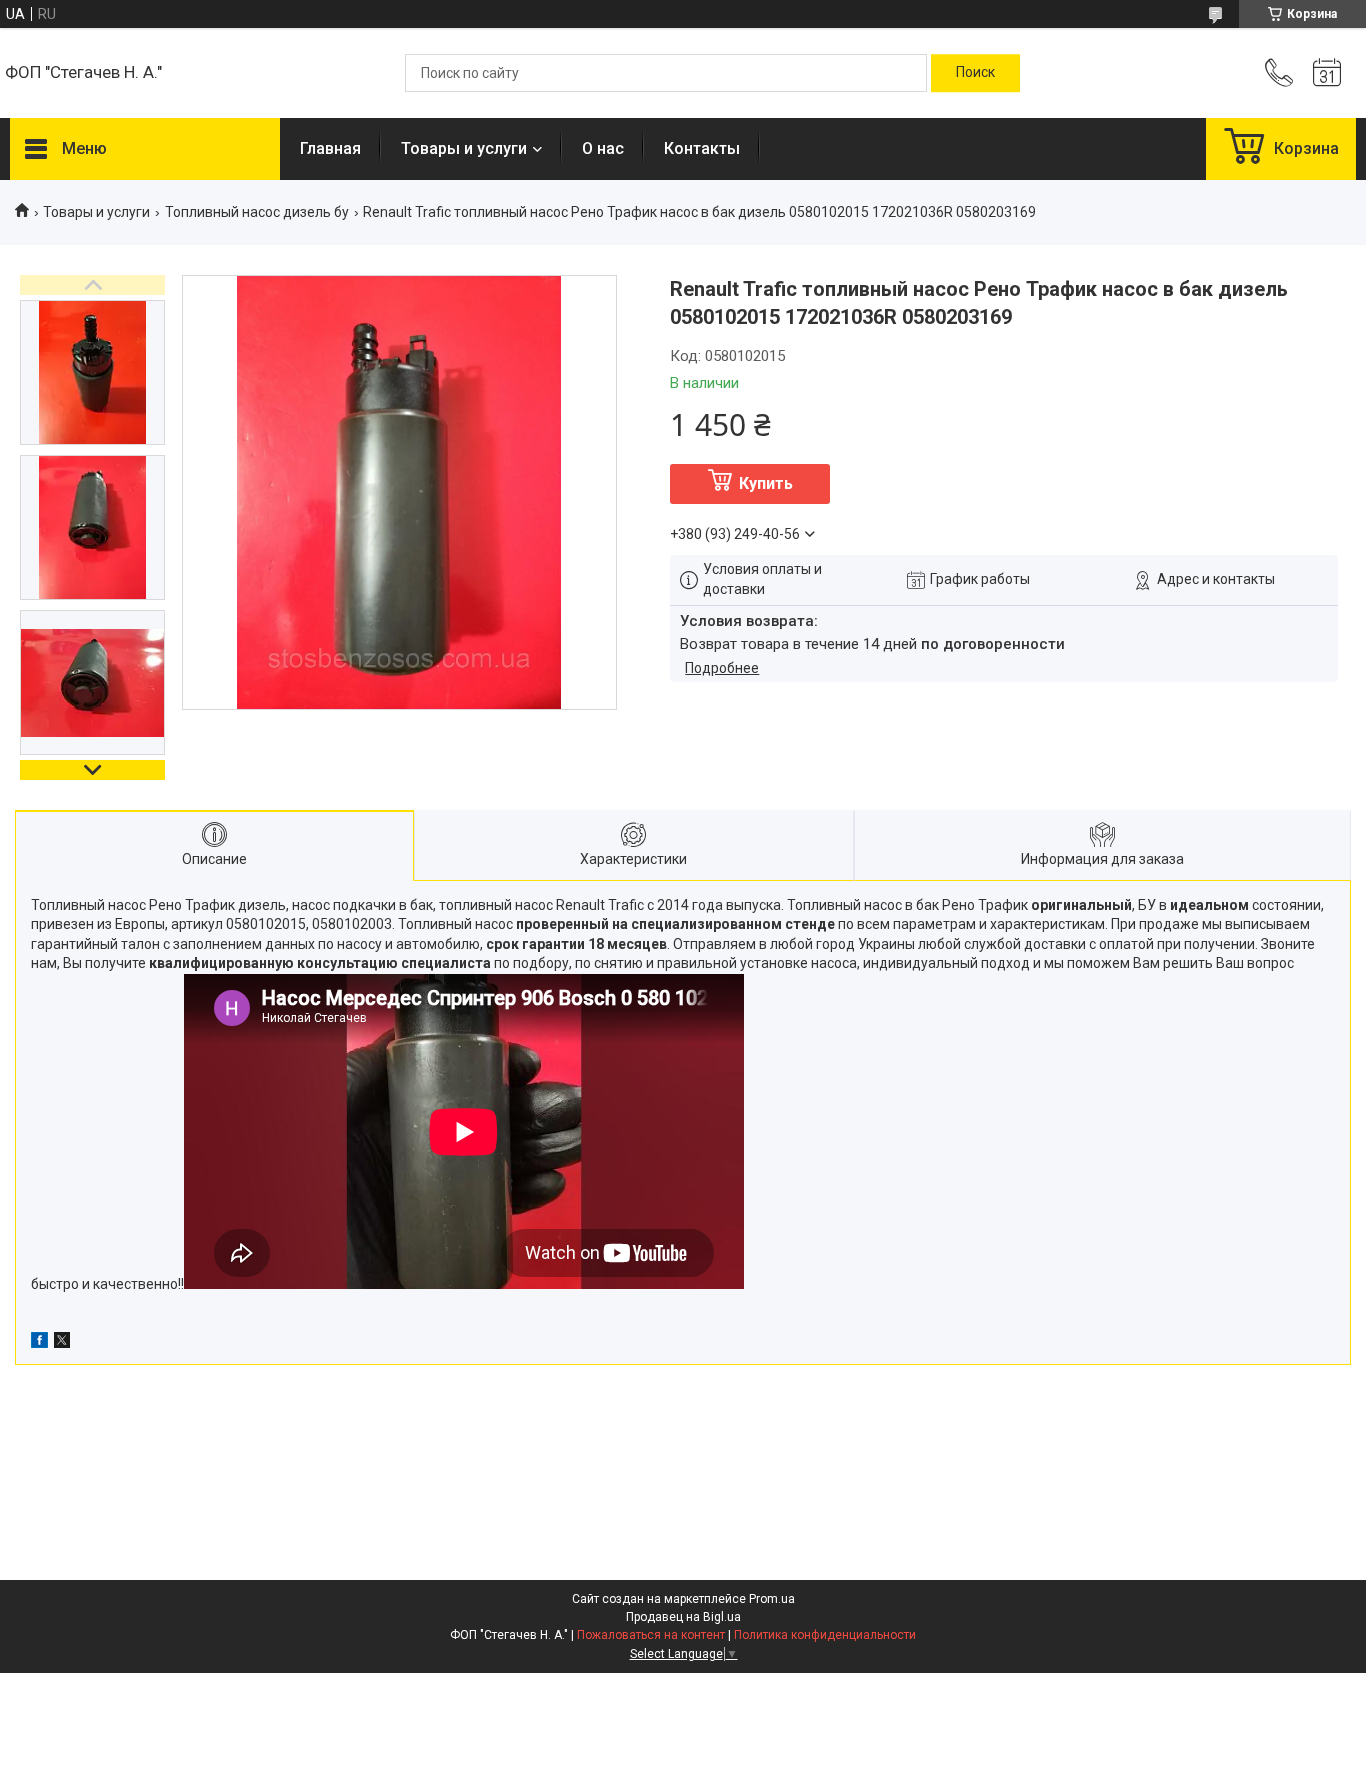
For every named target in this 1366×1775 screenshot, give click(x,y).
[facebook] (39, 1343)
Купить (766, 483)
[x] (62, 1343)
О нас (603, 148)
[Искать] (975, 73)
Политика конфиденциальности (825, 1635)
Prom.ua (772, 1599)
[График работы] (1327, 73)
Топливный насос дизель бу (257, 212)
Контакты (702, 148)
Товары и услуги (464, 148)
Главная (330, 148)
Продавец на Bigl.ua (683, 1617)
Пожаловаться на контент (651, 1635)
